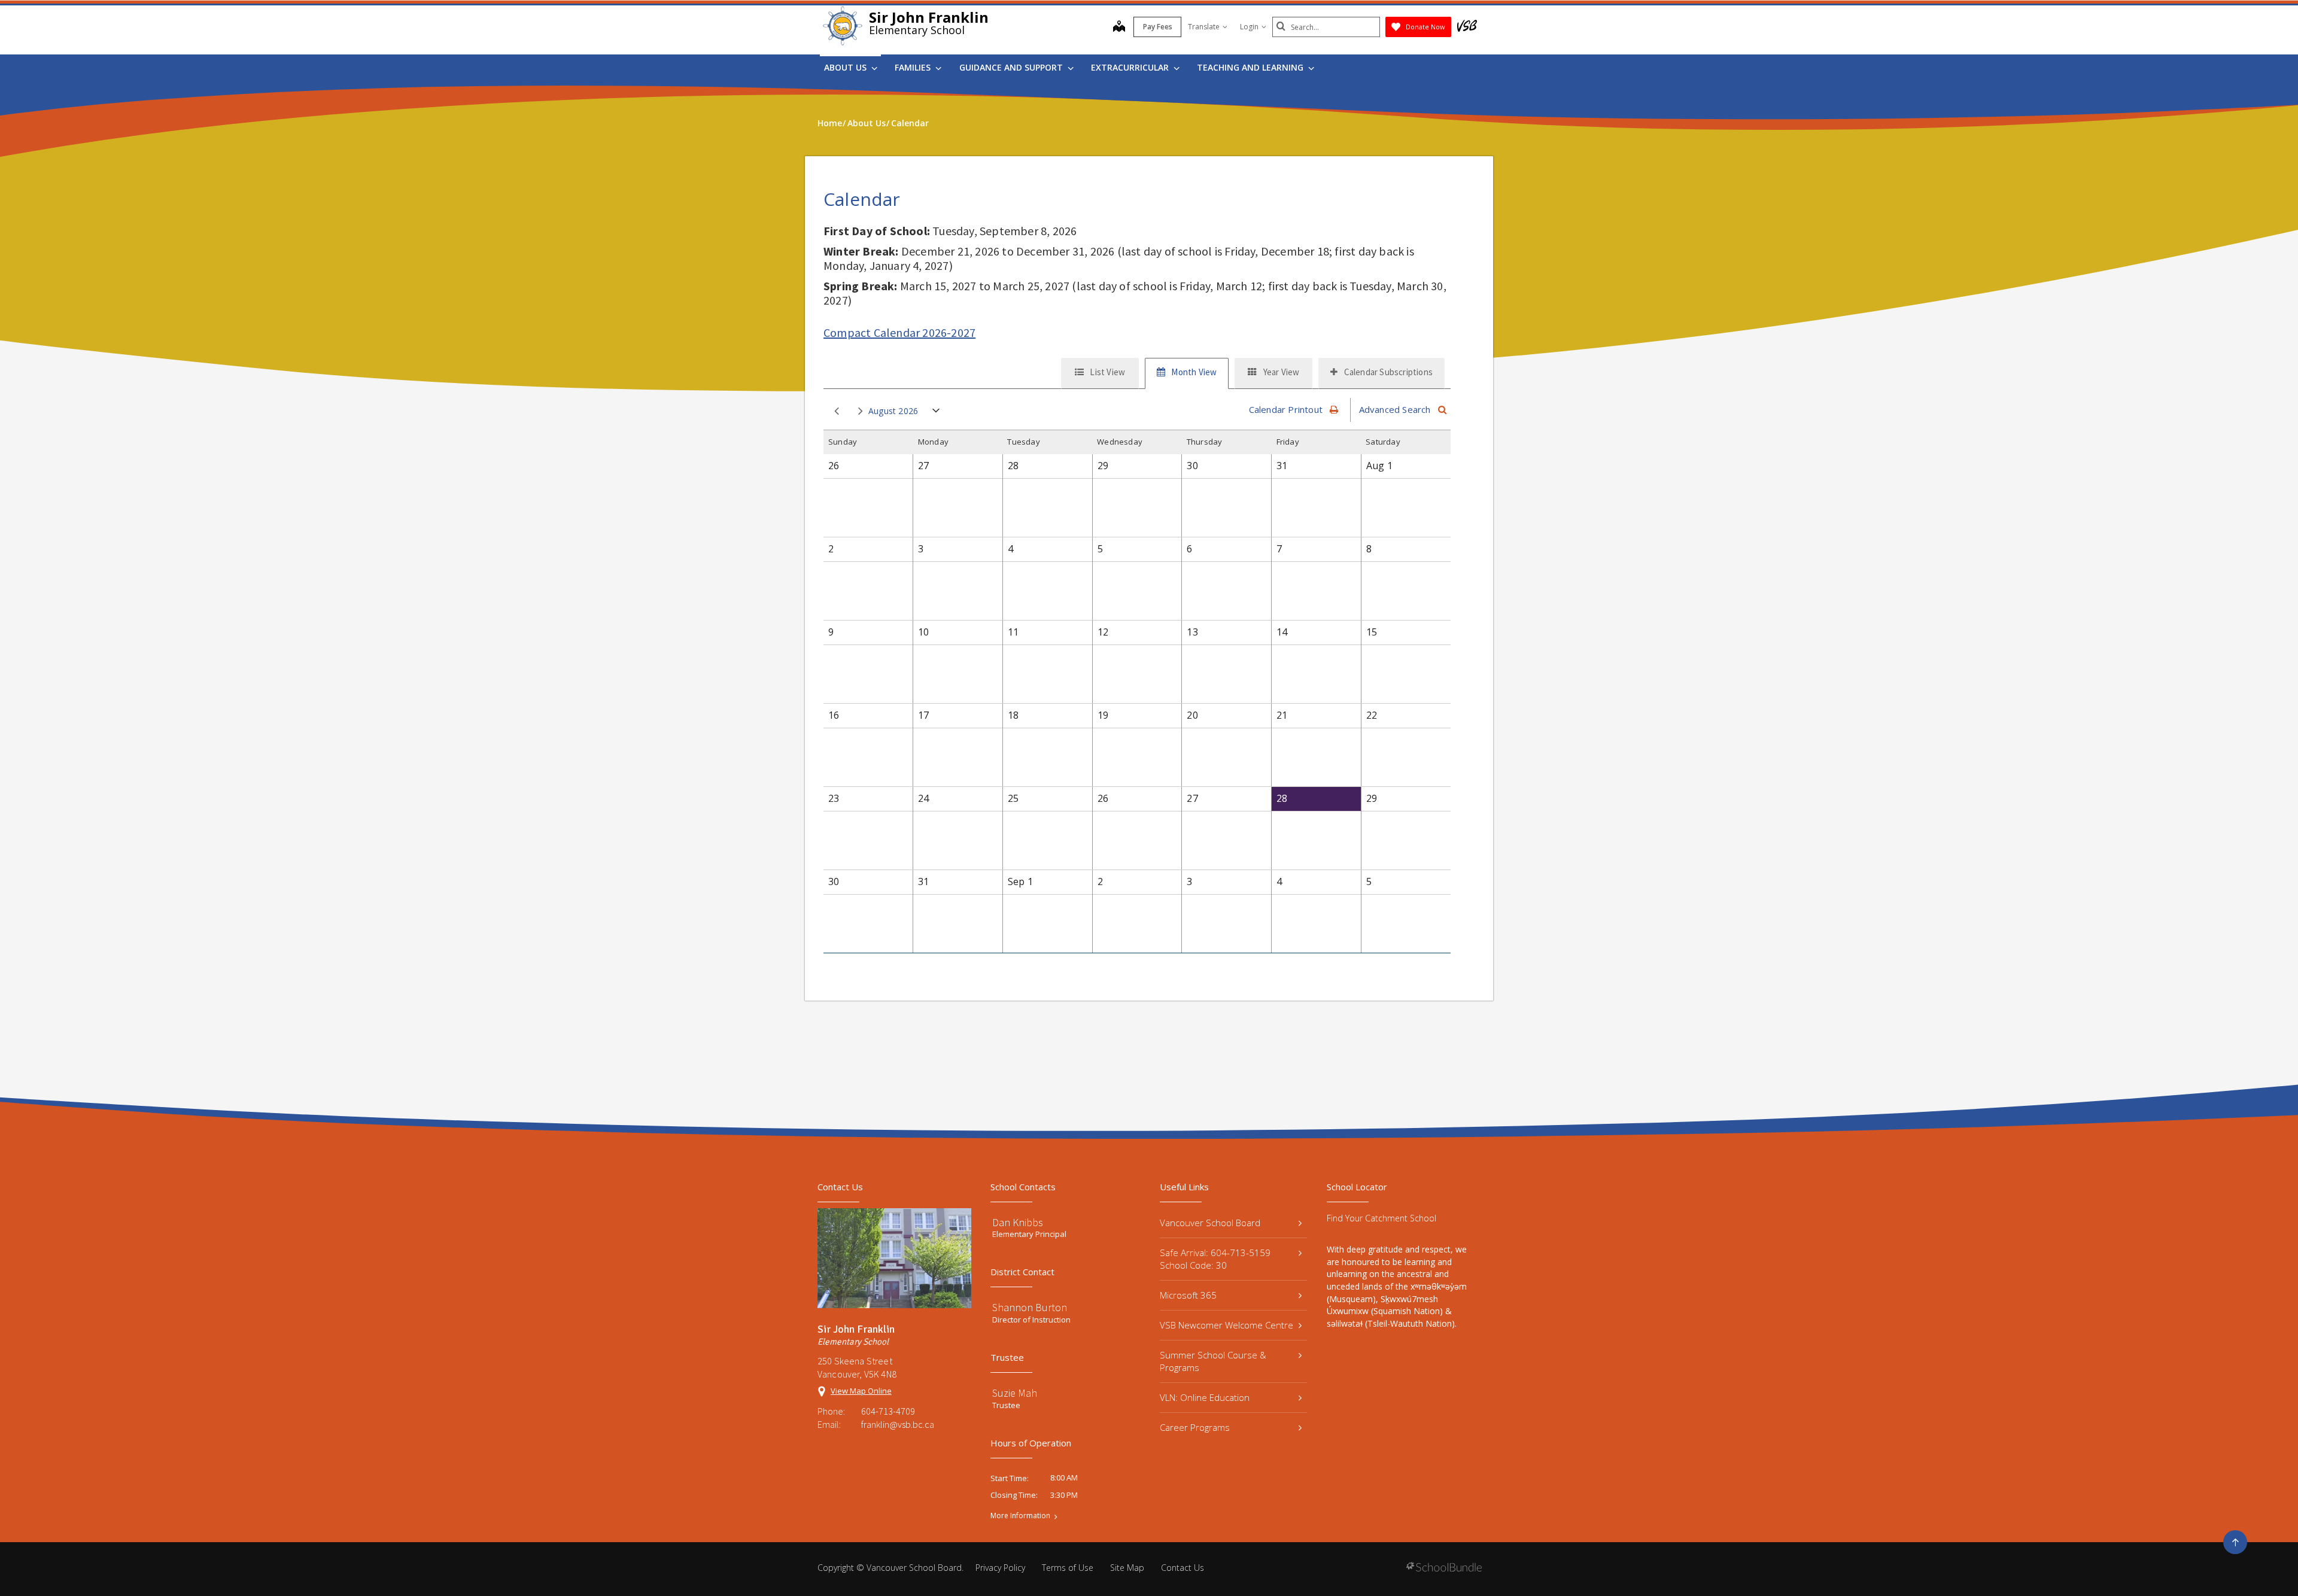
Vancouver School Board (1210, 1223)
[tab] (1100, 373)
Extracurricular (1131, 67)
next (858, 412)
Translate (1204, 27)
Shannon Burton (1030, 1307)
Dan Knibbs (1018, 1222)
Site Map (1127, 1568)
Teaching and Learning (1251, 67)
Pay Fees (1158, 27)
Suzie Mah (1015, 1393)
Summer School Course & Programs (1213, 1361)
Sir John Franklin (929, 17)
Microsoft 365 (1188, 1295)
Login (1249, 27)
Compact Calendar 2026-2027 (899, 332)
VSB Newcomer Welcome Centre (1226, 1325)
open (936, 413)
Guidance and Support (1012, 67)
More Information (1020, 1516)
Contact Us (1183, 1568)
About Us (846, 67)
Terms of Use (1068, 1568)
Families (914, 67)
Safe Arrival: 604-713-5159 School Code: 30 (1215, 1259)
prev (834, 412)
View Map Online (861, 1391)
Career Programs (1195, 1427)
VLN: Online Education (1205, 1397)
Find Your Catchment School (1381, 1218)
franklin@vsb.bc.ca (898, 1424)
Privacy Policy (1000, 1568)
